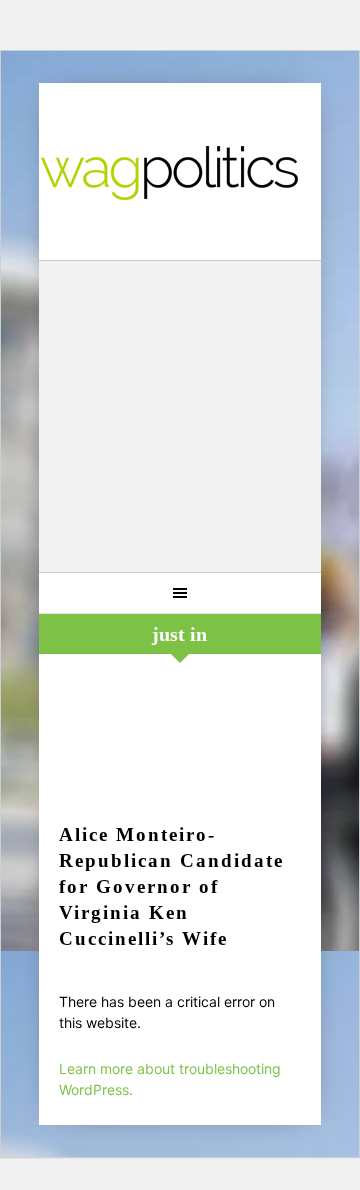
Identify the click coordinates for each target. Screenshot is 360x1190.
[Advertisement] (180, 419)
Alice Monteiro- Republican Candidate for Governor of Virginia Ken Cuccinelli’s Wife (171, 886)
